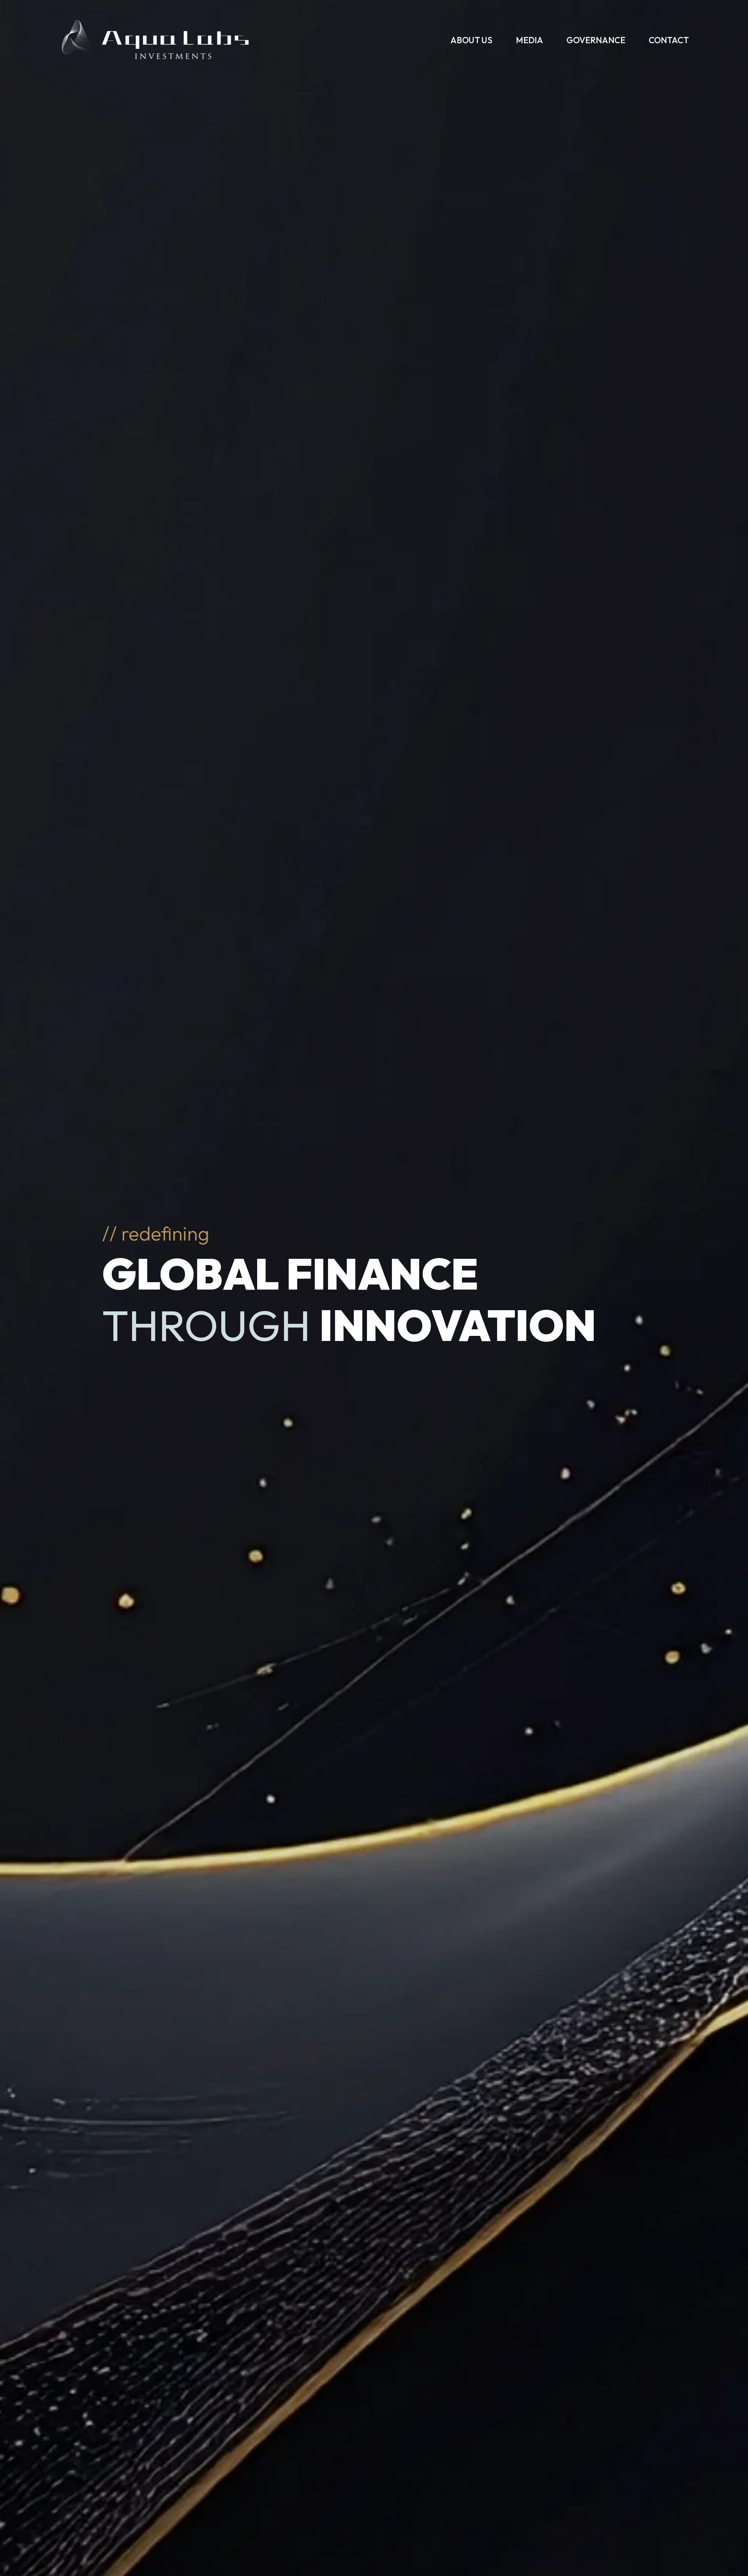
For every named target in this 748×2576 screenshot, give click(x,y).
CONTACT (669, 40)
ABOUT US (471, 40)
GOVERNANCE (596, 40)
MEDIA (529, 40)
